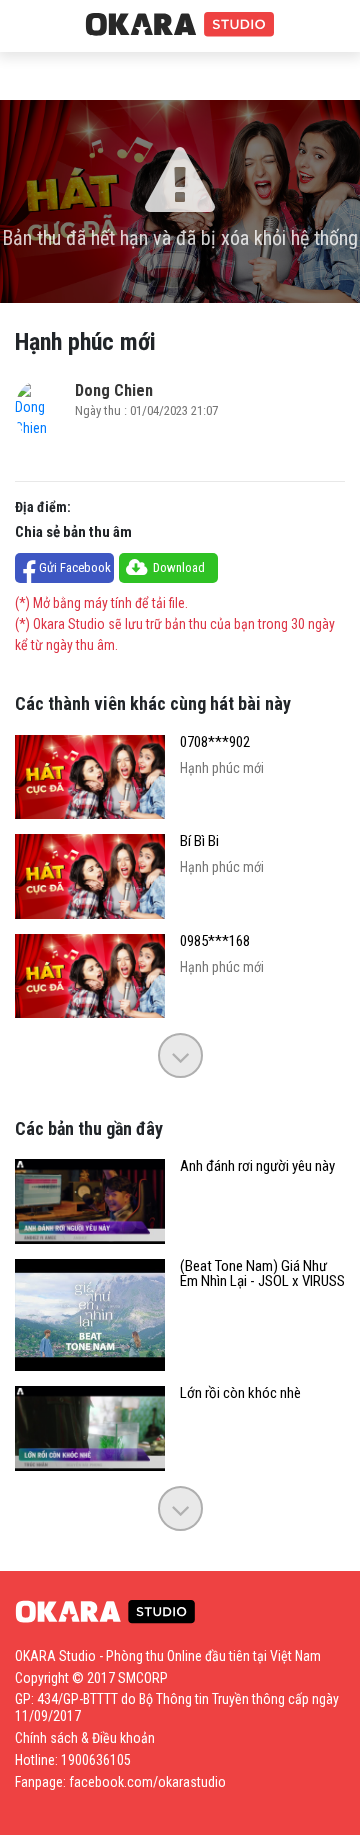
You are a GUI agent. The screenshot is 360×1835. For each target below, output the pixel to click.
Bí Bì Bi (199, 841)
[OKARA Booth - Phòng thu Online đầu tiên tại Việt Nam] (180, 25)
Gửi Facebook (75, 567)
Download (179, 567)
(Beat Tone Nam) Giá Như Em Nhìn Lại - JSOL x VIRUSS (262, 1274)
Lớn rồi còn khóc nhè (240, 1393)
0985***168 (215, 941)
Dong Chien (114, 390)
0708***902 (215, 742)
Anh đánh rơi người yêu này (257, 1166)
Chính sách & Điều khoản (85, 1738)
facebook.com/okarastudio (147, 1782)
